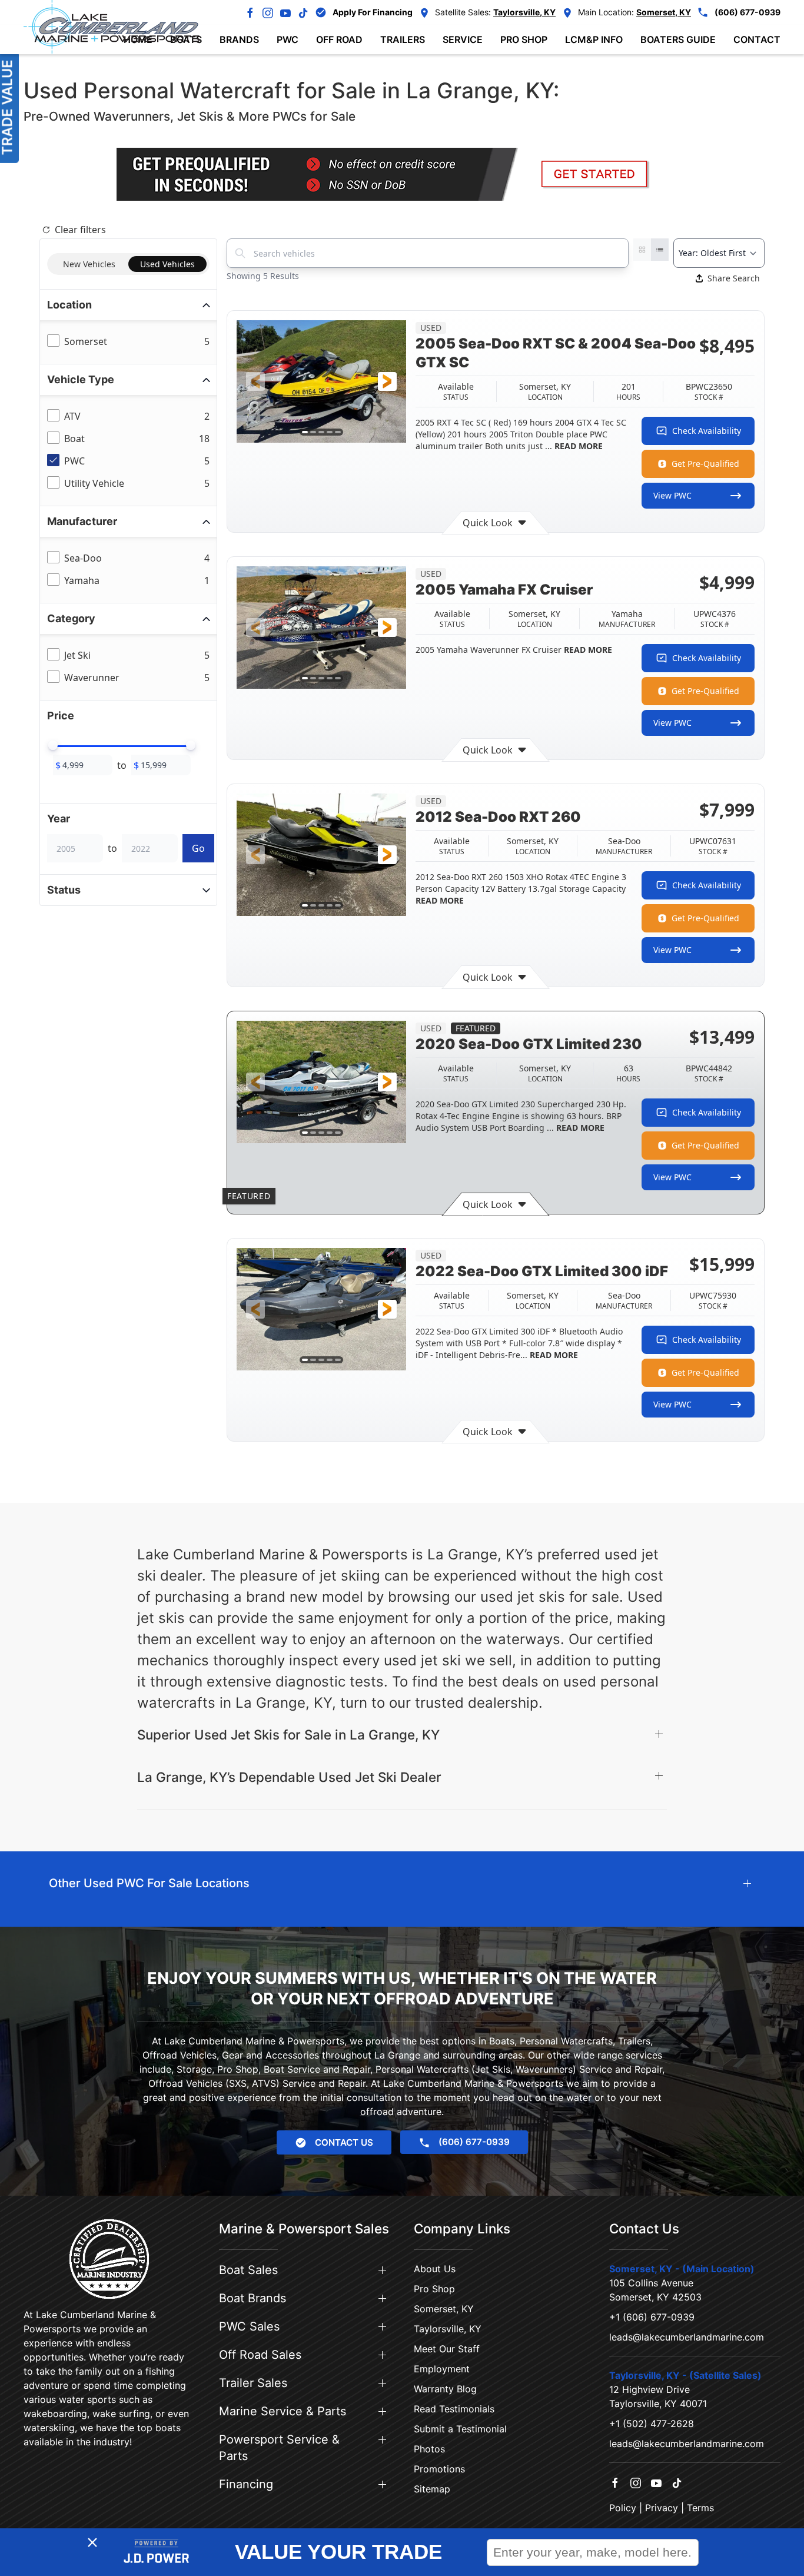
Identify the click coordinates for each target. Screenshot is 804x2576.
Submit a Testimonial (460, 2429)
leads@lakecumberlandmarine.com (687, 2337)
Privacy (662, 2508)
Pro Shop (434, 2289)
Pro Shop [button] (524, 39)
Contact (757, 39)
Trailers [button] (403, 39)
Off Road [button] (339, 39)
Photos (429, 2449)
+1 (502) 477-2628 (652, 2424)
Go (198, 848)
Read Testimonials (454, 2409)
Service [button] (463, 39)
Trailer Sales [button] (253, 2383)
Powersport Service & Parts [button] (279, 2448)
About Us (435, 2269)
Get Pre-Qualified (705, 464)
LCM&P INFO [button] (594, 39)
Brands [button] (239, 39)
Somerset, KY (444, 2309)
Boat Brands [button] (253, 2298)
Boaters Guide (678, 39)
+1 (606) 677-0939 (652, 2317)
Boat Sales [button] (248, 2270)
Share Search (734, 278)
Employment (442, 2369)
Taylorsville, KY (448, 2329)
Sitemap (432, 2489)
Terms (700, 2508)
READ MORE (577, 446)
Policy (623, 2508)
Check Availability (707, 431)
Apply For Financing (373, 12)
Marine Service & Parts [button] (283, 2411)
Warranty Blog (445, 2389)
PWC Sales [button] (249, 2326)
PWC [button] (288, 39)
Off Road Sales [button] (260, 2355)
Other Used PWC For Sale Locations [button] (149, 1883)
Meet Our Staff (447, 2349)
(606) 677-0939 (747, 12)
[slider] (53, 745)
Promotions (439, 2469)
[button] (255, 381)
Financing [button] (246, 2484)
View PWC (672, 495)
